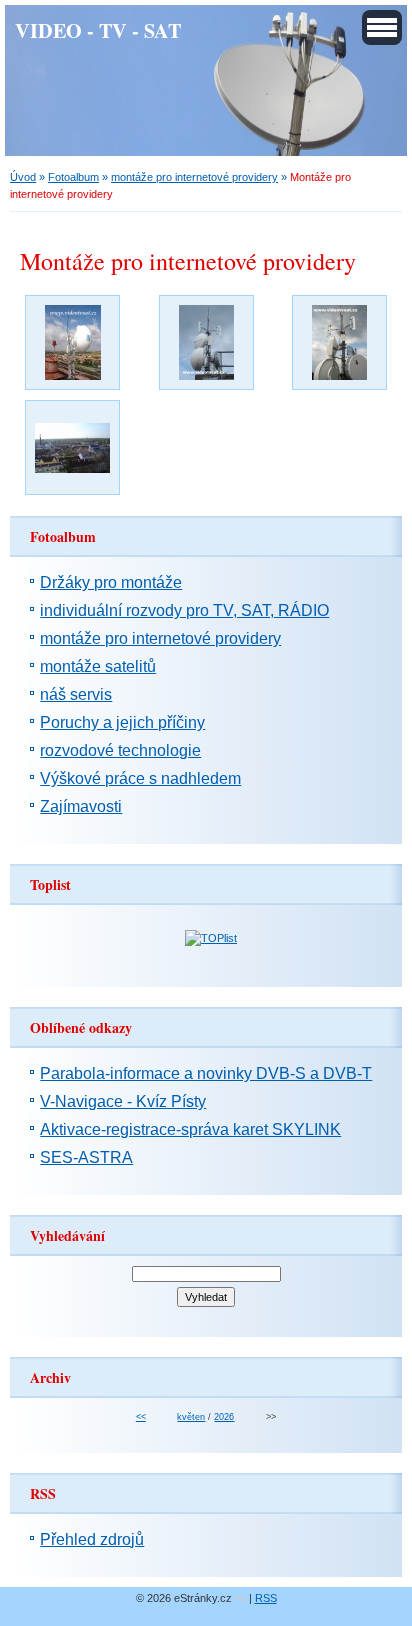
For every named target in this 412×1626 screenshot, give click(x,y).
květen (191, 1417)
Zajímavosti (81, 806)
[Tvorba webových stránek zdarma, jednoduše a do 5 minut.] (242, 1599)
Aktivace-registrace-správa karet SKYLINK (190, 1129)
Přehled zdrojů (92, 1539)
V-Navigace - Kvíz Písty (123, 1101)
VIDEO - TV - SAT (98, 30)
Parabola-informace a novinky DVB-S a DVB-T (206, 1073)
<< (141, 1417)
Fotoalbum (73, 177)
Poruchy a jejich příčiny (122, 722)
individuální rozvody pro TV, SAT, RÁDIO (184, 610)
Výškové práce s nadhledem (140, 778)
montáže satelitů (98, 666)
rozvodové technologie (120, 750)
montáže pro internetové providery (194, 177)
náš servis (76, 694)
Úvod (23, 177)
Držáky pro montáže (111, 582)
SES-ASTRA (86, 1157)
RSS (266, 1598)
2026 (224, 1417)
